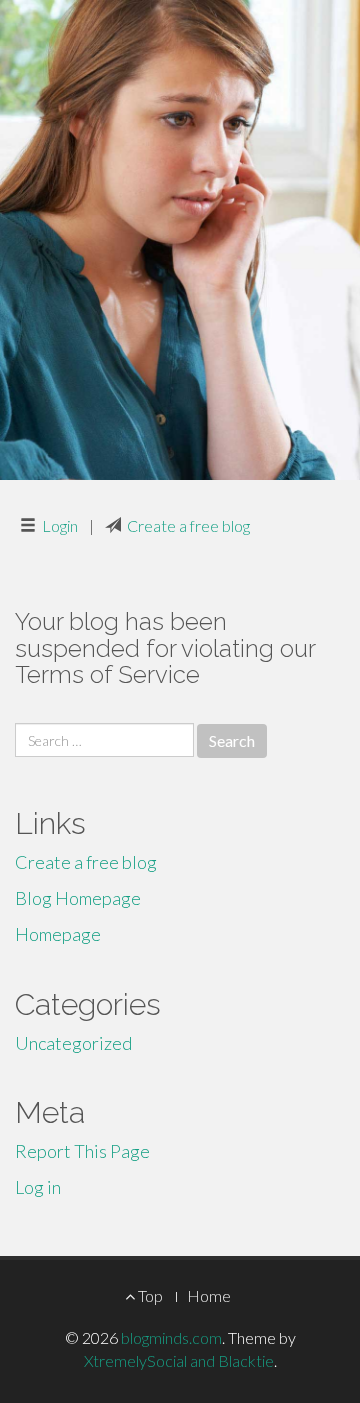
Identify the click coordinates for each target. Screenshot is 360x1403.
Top (149, 1295)
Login (60, 525)
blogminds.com (171, 1337)
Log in (38, 1187)
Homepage (58, 934)
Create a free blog (188, 525)
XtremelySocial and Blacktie (179, 1360)
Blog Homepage (78, 898)
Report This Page (82, 1151)
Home (209, 1295)
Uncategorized (73, 1043)
